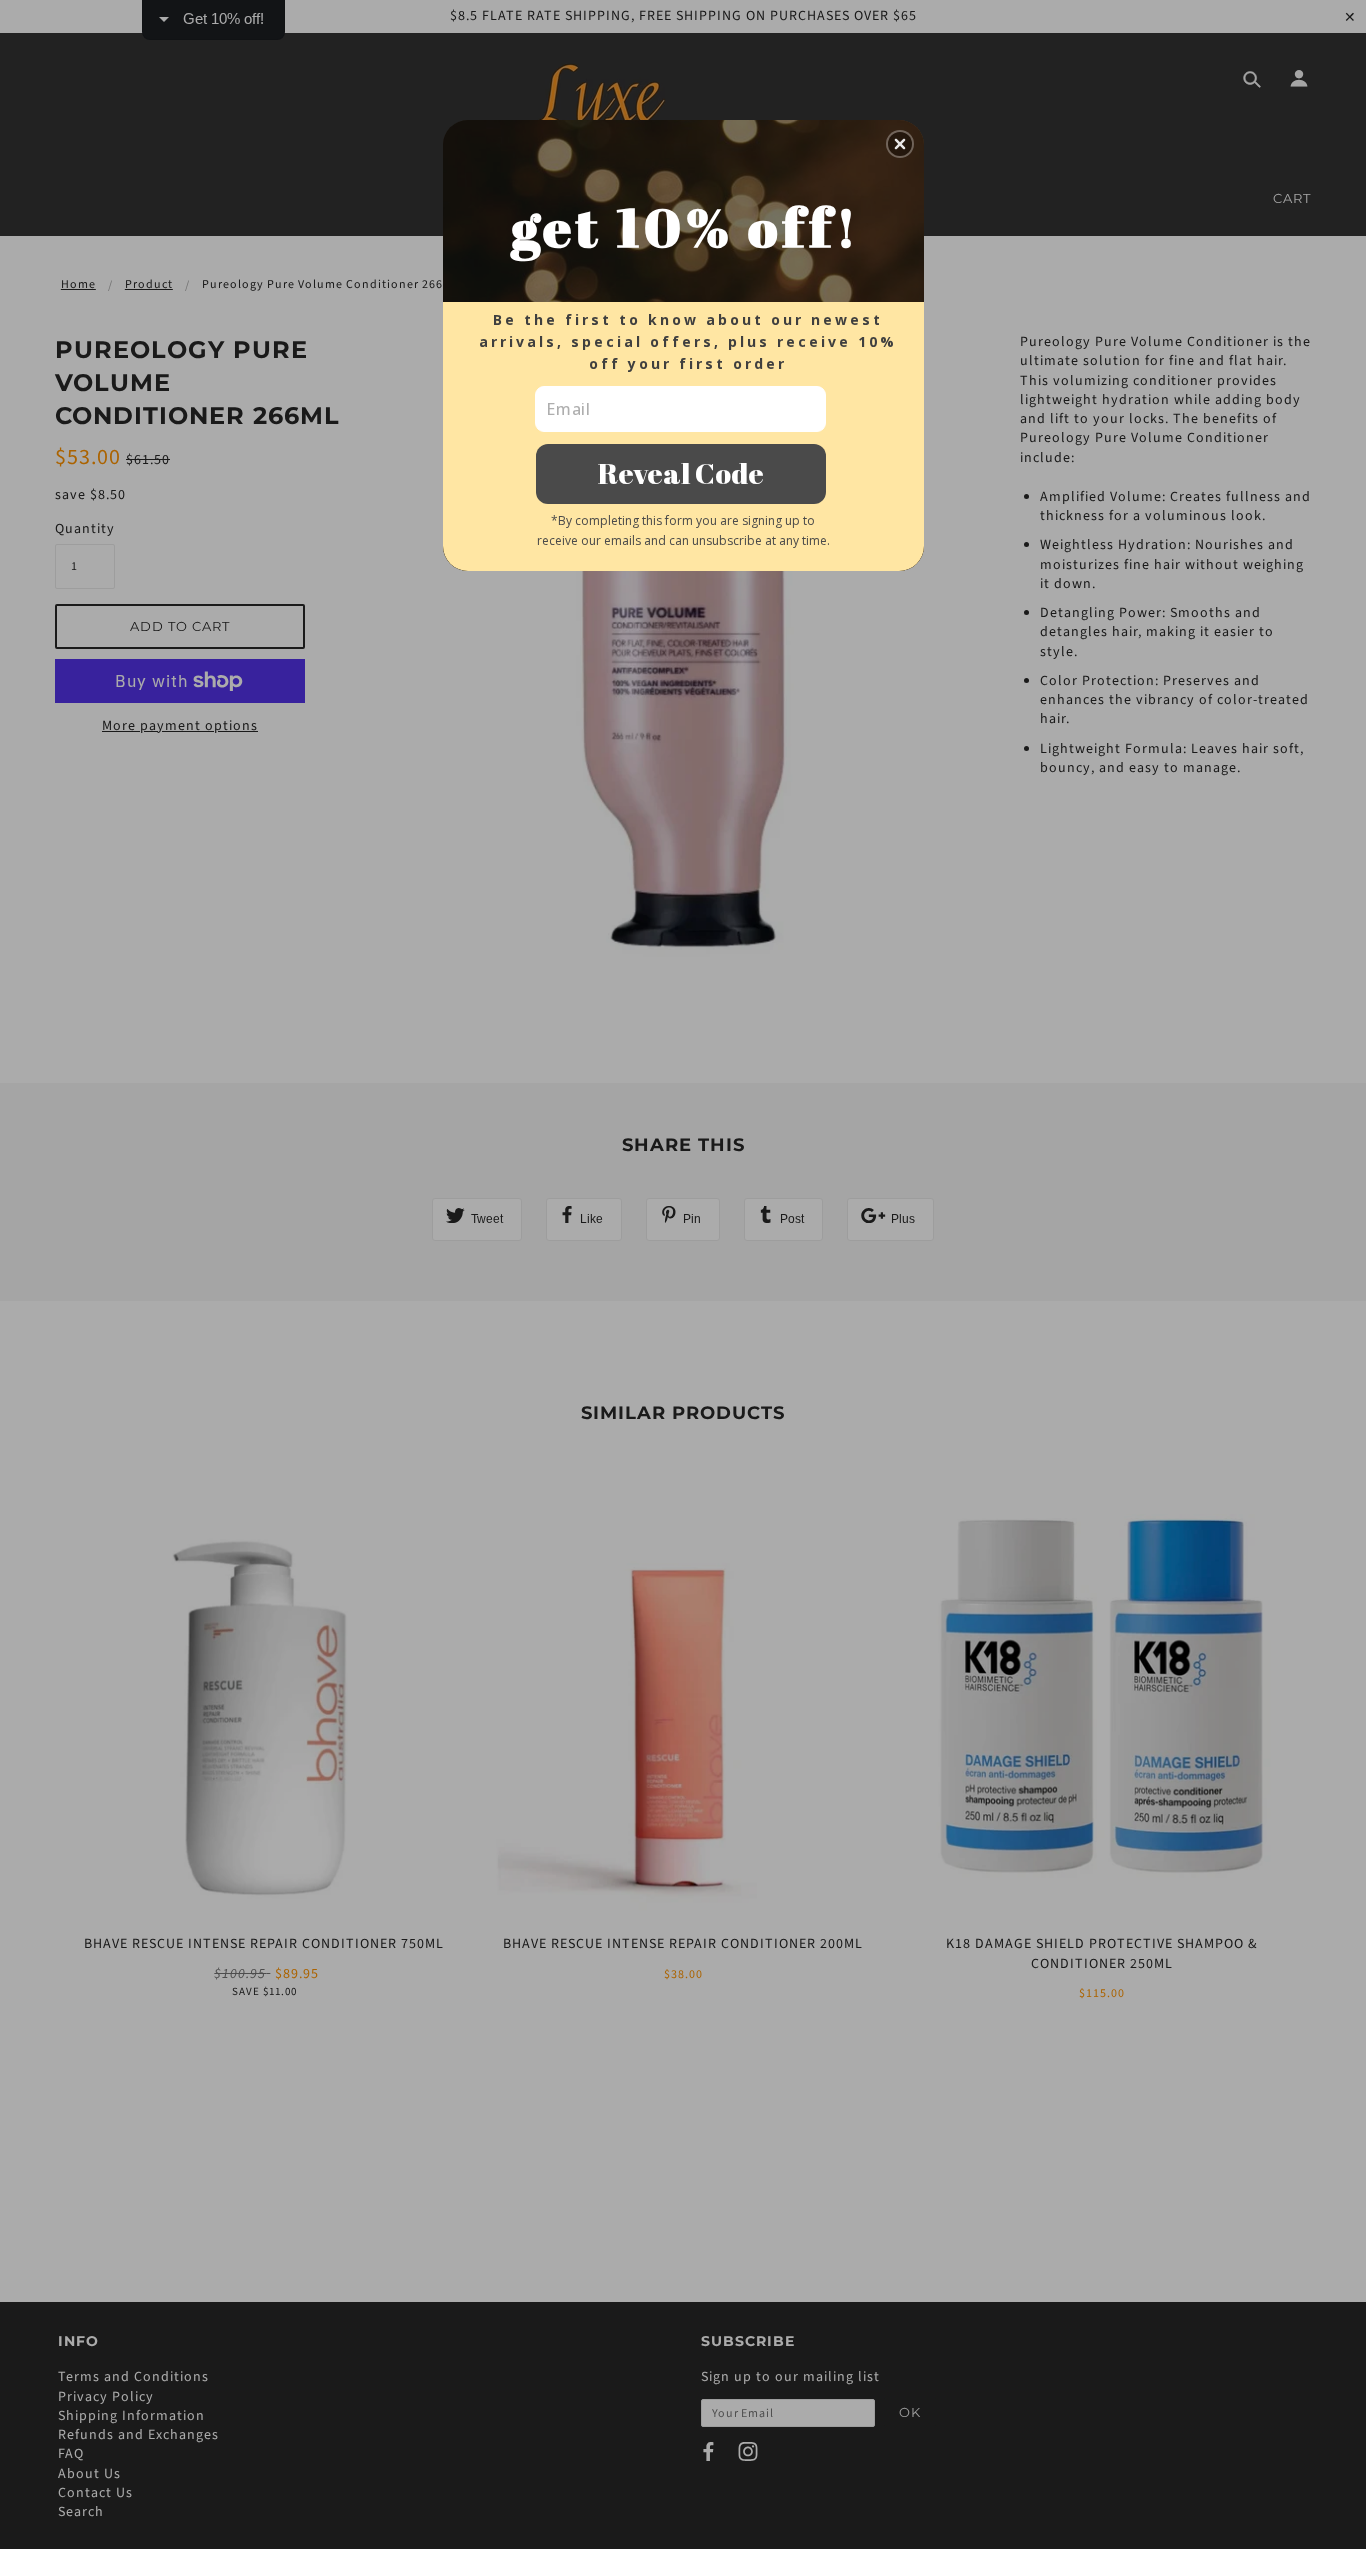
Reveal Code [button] (681, 472)
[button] (900, 144)
